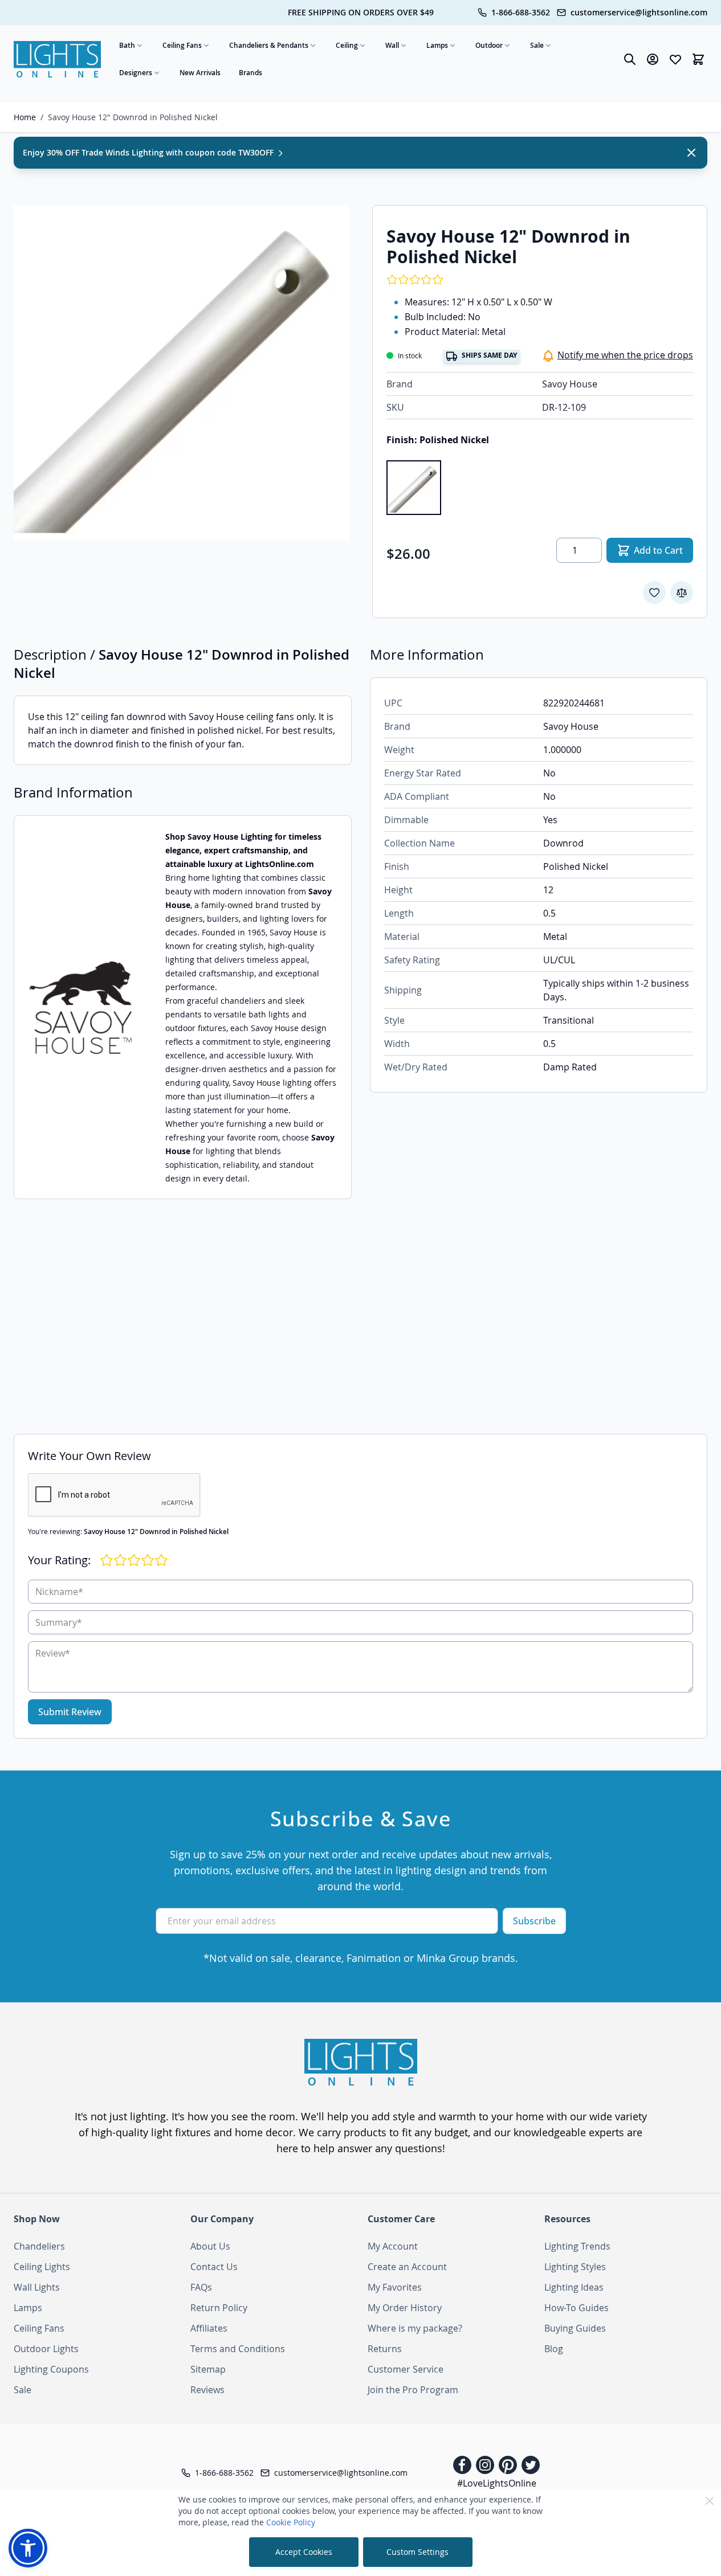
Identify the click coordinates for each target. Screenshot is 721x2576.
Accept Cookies (304, 2552)
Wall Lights (37, 2287)
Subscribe (534, 1921)
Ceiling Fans (182, 45)
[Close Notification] (691, 153)
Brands (250, 73)
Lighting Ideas (574, 2287)
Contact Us (214, 2267)
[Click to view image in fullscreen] (182, 373)
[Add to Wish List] (654, 592)
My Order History (405, 2308)
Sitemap (208, 2369)
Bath (127, 45)
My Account (393, 2246)
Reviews (207, 2390)
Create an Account (407, 2267)
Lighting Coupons (51, 2369)
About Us (210, 2246)
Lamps (437, 45)
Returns (385, 2349)
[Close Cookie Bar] (710, 2501)
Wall (392, 45)
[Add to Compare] (682, 592)
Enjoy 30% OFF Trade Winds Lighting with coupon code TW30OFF (149, 152)
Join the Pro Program (413, 2390)
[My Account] (653, 59)
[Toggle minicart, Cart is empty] (698, 59)
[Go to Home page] (57, 59)
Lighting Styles (575, 2267)
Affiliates (209, 2328)
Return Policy (219, 2308)
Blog (554, 2349)
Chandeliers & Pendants (269, 45)
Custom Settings (417, 2552)
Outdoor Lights (46, 2349)
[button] (28, 2548)
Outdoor (489, 45)
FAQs (201, 2287)
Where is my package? (415, 2328)
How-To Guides (577, 2308)
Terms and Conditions (238, 2349)
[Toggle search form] (630, 59)
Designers (136, 73)
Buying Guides (575, 2328)
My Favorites (395, 2287)
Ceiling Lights (42, 2267)
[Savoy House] (81, 1007)
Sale (537, 45)
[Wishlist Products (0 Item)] (675, 59)
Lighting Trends (577, 2246)
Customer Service (406, 2369)
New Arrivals (200, 73)
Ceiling (347, 45)
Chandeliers (39, 2246)
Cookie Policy (291, 2522)
